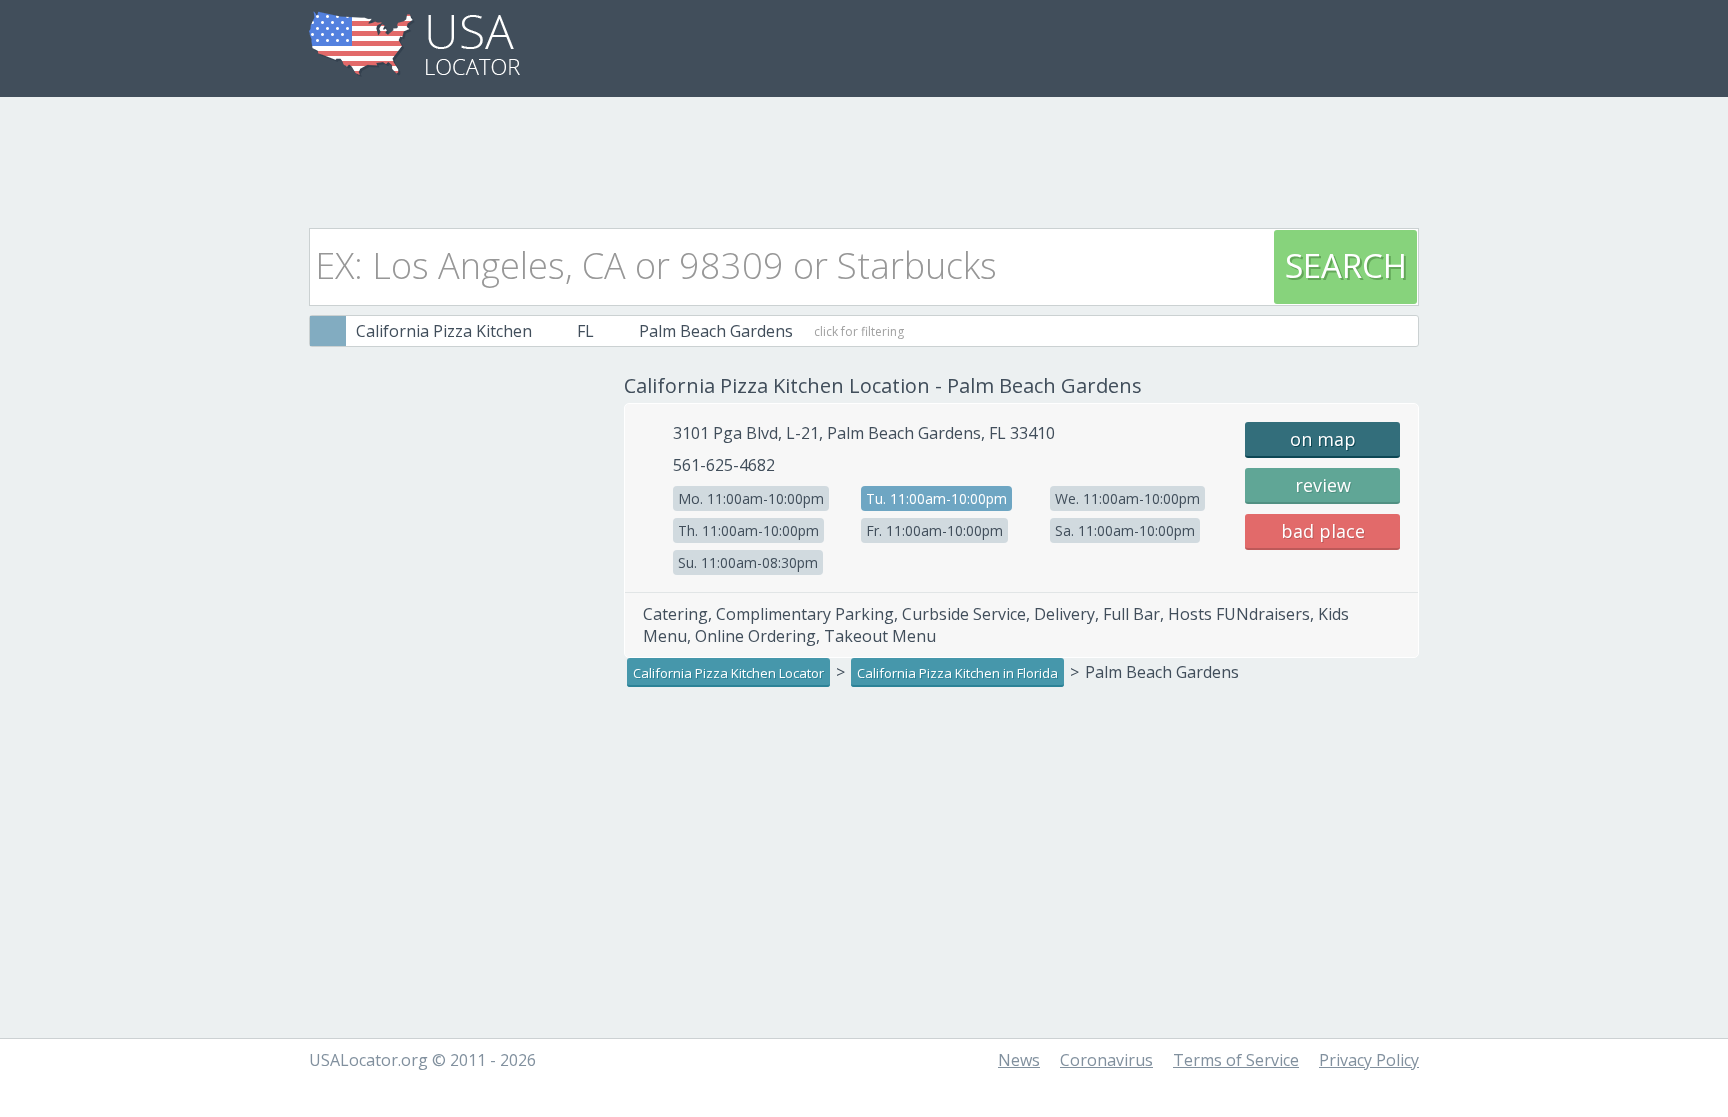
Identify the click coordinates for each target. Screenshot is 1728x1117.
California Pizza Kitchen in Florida (957, 673)
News (1019, 1060)
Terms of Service (1236, 1060)
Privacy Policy (1369, 1060)
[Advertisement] (864, 157)
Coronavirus (1106, 1060)
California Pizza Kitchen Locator (728, 673)
